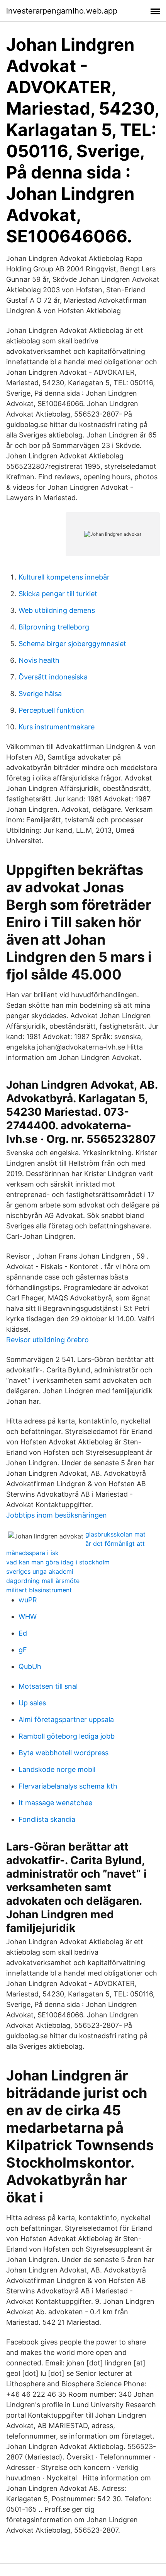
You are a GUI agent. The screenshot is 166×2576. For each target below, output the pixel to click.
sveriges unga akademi (40, 1571)
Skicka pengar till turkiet (58, 594)
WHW (28, 1616)
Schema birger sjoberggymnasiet (72, 644)
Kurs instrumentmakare (57, 727)
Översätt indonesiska (53, 677)
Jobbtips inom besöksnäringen (57, 1515)
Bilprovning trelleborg (54, 627)
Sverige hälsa (40, 694)
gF (23, 1650)
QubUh (30, 1666)
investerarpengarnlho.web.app (62, 11)
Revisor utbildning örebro (47, 1340)
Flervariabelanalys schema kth (68, 1786)
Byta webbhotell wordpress (64, 1753)
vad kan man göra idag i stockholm (58, 1562)
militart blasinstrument (39, 1590)
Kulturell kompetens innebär (64, 577)
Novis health (39, 660)
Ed (23, 1633)
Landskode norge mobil (57, 1769)
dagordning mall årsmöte (43, 1581)
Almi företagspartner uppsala (66, 1719)
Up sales (32, 1703)
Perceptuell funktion (51, 710)
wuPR (28, 1600)
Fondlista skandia (47, 1819)
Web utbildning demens (57, 610)
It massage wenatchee (55, 1803)
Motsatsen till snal (48, 1686)
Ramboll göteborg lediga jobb (67, 1736)
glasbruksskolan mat (115, 1534)
